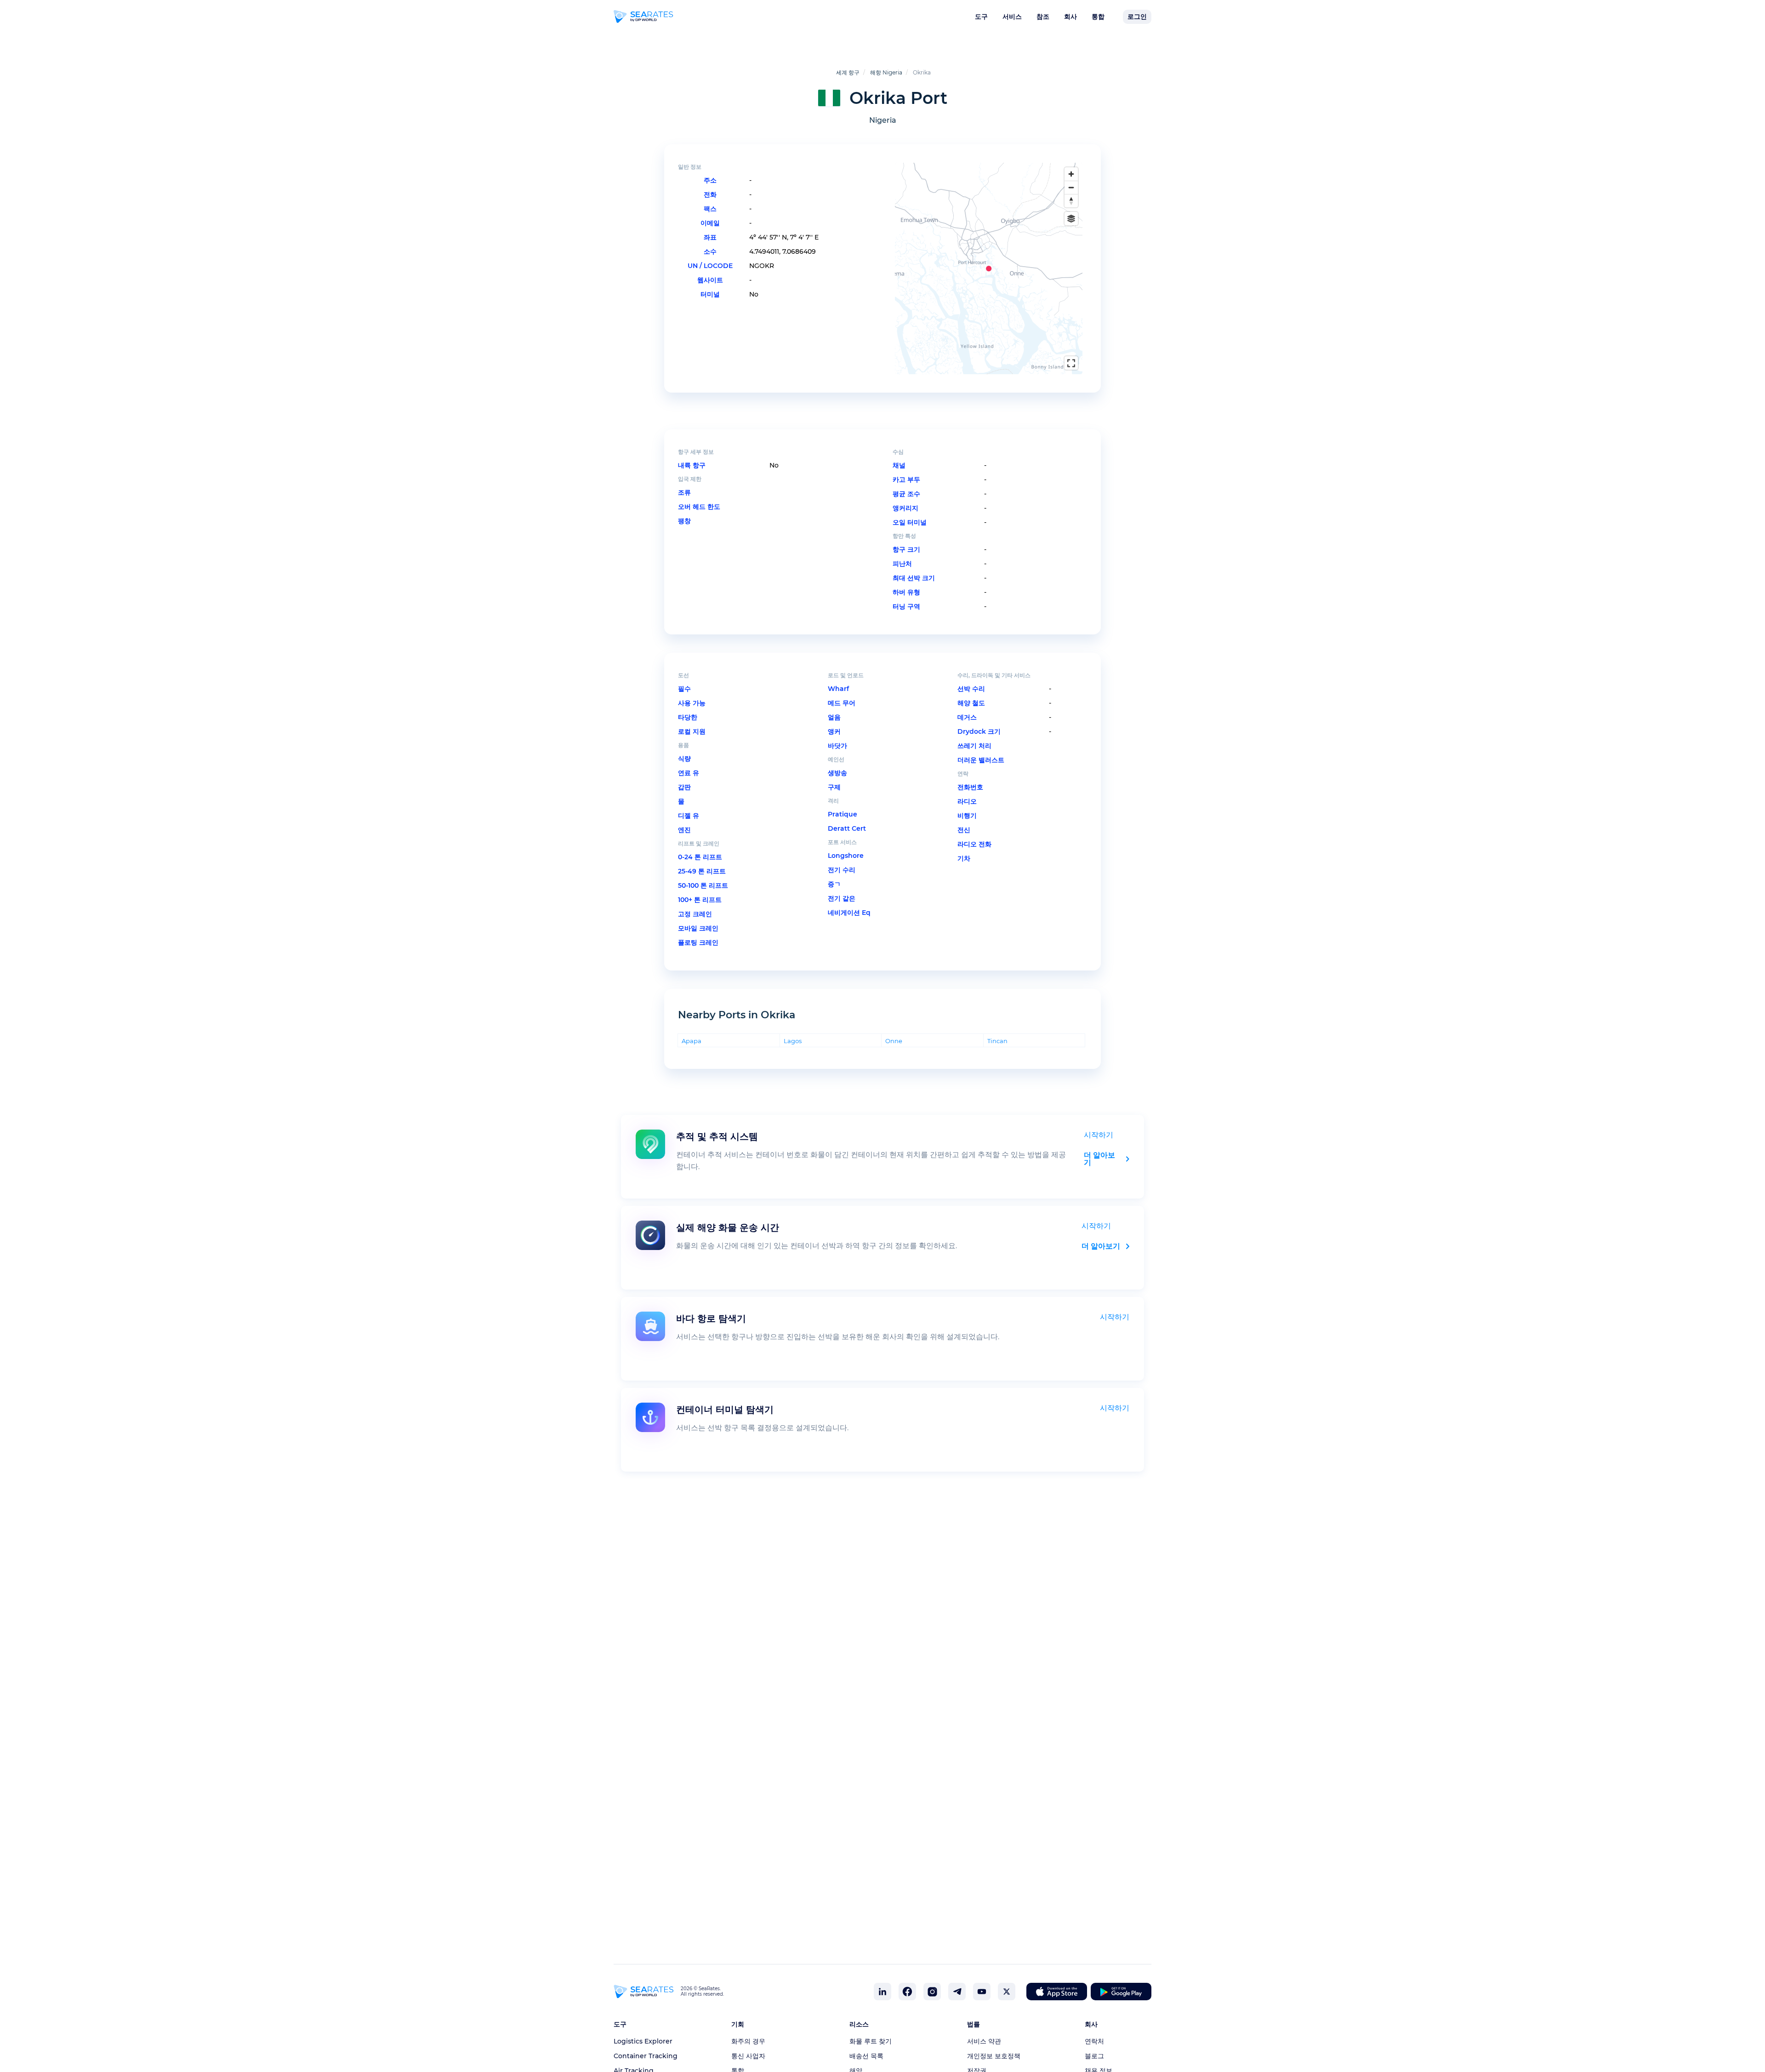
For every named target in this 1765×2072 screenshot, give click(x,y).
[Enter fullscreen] (1071, 363)
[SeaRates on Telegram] (957, 1992)
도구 (981, 17)
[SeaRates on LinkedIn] (882, 1992)
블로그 (1094, 2056)
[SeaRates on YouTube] (982, 1992)
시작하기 (1099, 1135)
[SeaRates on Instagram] (932, 1992)
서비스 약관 (984, 2041)
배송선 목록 (866, 2056)
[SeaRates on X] (1007, 1992)
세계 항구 (848, 72)
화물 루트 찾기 (871, 2041)
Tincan (997, 1041)
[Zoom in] (1071, 174)
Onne (894, 1041)
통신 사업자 (748, 2056)
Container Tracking (646, 2056)
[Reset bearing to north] (1071, 201)
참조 (1043, 17)
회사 (1070, 17)
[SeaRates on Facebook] (907, 1992)
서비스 (1012, 17)
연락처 (1094, 2041)
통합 (1098, 17)
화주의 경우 (748, 2041)
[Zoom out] (1071, 187)
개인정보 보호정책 (994, 2056)
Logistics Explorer (643, 2041)
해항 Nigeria (886, 72)
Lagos (793, 1041)
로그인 (1137, 17)
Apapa (692, 1041)
